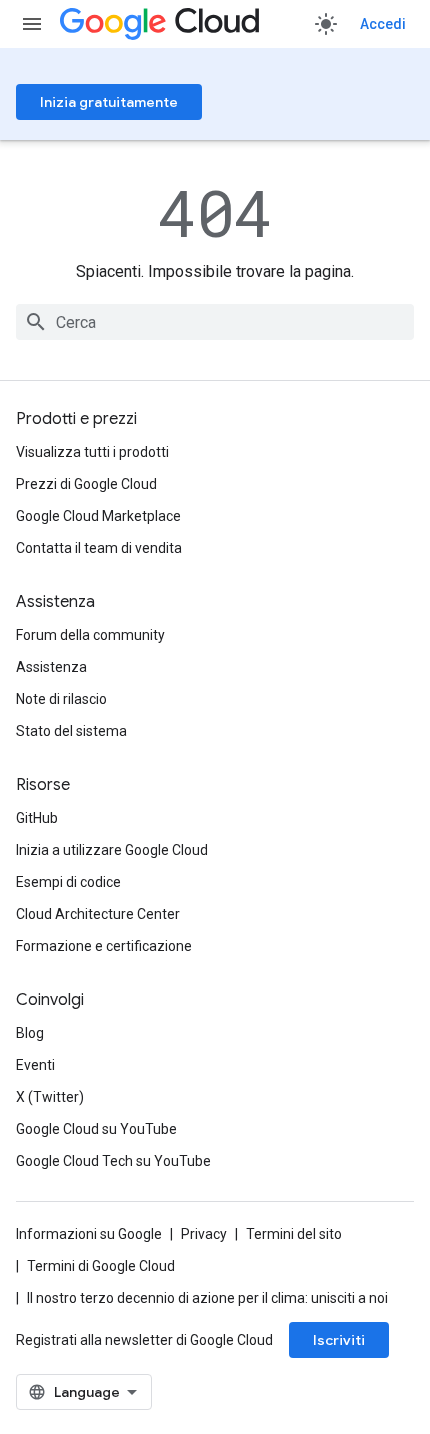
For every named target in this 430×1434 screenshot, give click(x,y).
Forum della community (90, 635)
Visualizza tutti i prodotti (92, 452)
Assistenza (51, 667)
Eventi (35, 1065)
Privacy (204, 1234)
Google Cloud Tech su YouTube (113, 1161)
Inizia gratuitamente (109, 102)
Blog (30, 1033)
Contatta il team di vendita (99, 548)
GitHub (37, 818)
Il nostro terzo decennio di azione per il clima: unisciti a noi (207, 1298)
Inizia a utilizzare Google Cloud (112, 850)
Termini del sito (294, 1234)
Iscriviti (339, 1340)
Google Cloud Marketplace (98, 516)
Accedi (383, 24)
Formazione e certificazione (104, 946)
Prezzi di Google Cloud (86, 484)
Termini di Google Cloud (101, 1266)
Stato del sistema (71, 731)
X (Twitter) (50, 1097)
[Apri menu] (32, 24)
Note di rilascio (61, 699)
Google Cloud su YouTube (96, 1129)
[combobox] (215, 322)
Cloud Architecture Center (98, 914)
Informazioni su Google (89, 1234)
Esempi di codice (68, 882)
